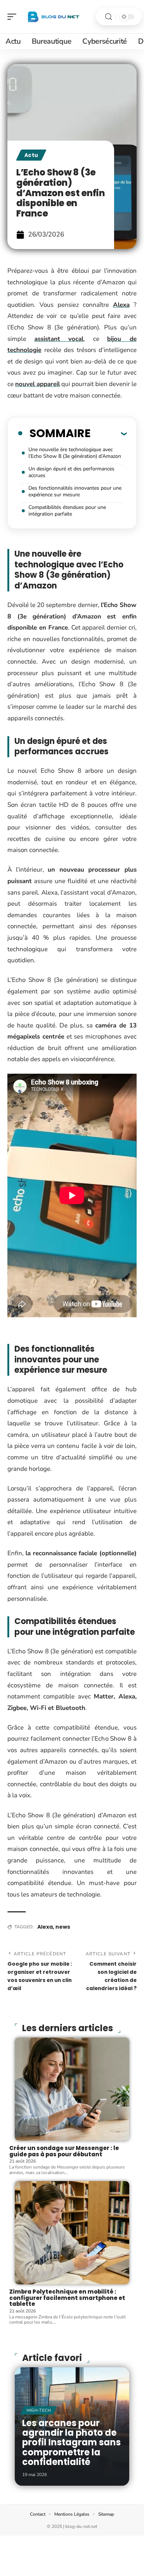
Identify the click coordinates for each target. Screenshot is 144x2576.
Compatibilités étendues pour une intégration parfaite (67, 511)
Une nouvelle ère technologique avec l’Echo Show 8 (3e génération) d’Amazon (75, 453)
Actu (31, 155)
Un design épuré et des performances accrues (71, 472)
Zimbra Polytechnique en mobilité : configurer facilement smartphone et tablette (67, 2298)
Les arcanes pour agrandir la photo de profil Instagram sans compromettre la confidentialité (71, 2443)
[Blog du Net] (53, 17)
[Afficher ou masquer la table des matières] (109, 433)
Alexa (121, 305)
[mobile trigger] (14, 17)
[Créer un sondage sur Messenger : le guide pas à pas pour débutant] (72, 2089)
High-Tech (39, 2410)
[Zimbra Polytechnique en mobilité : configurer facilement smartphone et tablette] (72, 2233)
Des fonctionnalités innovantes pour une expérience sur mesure (75, 491)
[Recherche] (109, 17)
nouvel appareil (37, 384)
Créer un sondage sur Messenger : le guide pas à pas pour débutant (64, 2151)
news (63, 1927)
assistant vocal (59, 339)
